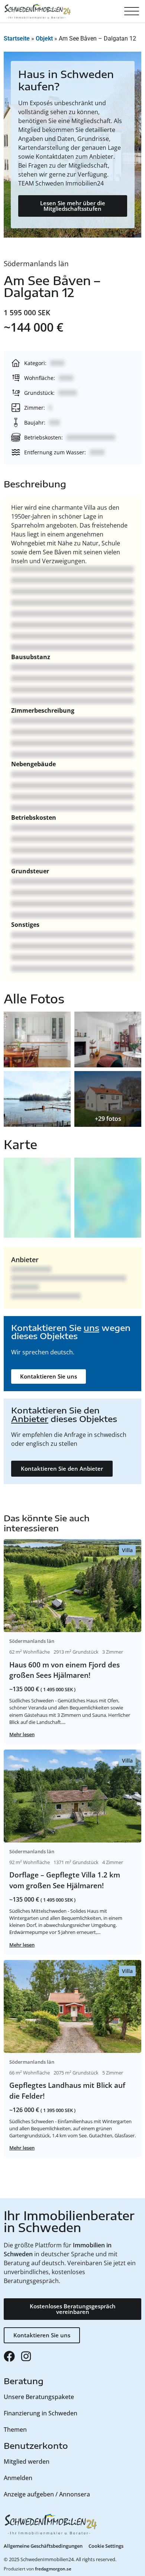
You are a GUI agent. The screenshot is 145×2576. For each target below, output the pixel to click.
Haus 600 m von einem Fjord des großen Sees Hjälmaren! (65, 1670)
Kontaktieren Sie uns (49, 1376)
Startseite (17, 38)
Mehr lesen (22, 1734)
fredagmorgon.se (53, 2569)
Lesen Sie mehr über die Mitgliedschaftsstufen (73, 206)
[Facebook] (9, 2356)
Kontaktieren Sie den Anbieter (62, 1468)
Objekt (44, 38)
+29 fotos (108, 1119)
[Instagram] (26, 2356)
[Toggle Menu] (132, 12)
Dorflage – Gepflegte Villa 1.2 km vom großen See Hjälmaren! (65, 1880)
